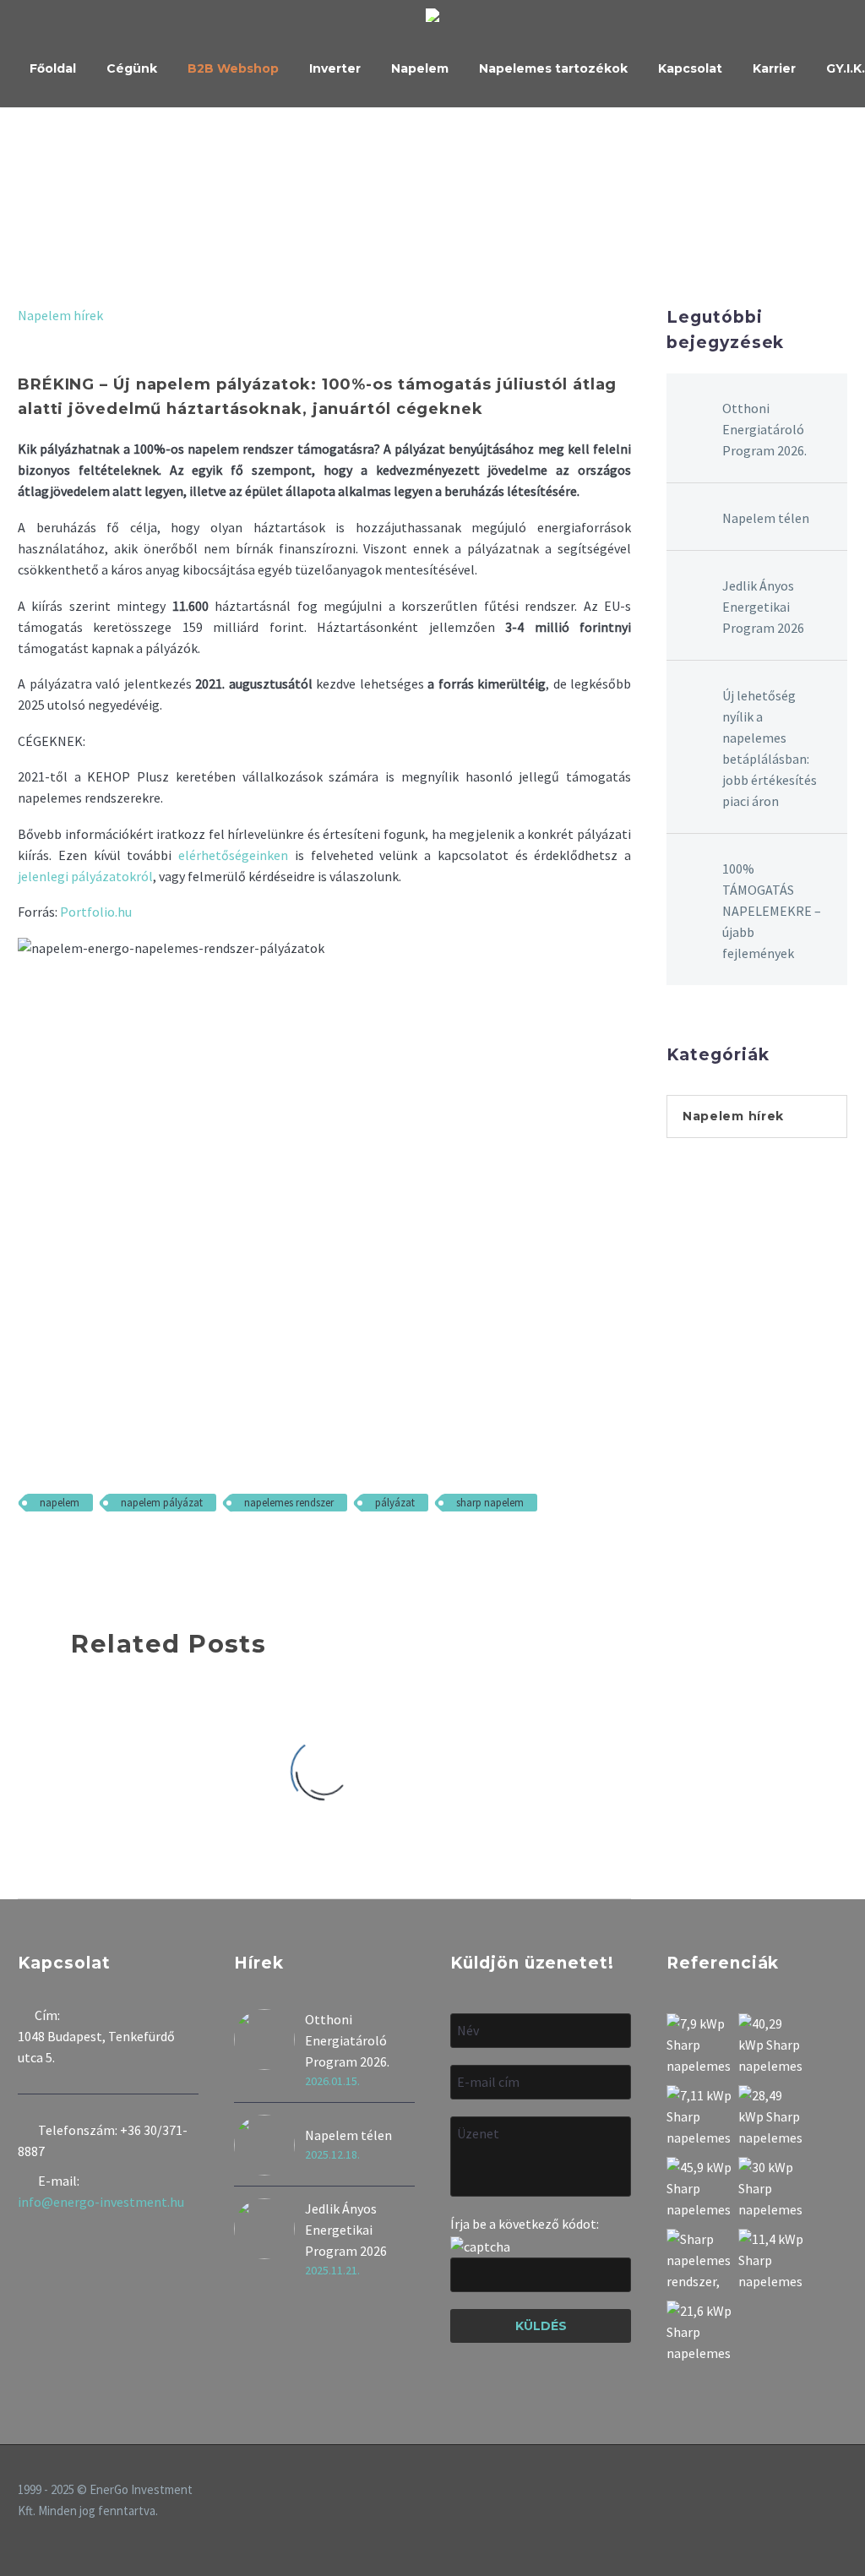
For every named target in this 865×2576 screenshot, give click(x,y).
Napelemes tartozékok (553, 68)
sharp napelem (490, 1503)
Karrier (774, 68)
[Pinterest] (78, 1552)
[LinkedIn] (127, 1552)
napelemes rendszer (289, 1503)
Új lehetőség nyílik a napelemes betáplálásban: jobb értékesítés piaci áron (770, 748)
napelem (60, 1503)
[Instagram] (820, 2492)
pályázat (395, 1503)
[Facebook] (29, 1552)
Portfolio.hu (96, 912)
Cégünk (132, 68)
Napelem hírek (60, 315)
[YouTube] (842, 2492)
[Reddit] (151, 1552)
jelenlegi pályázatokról (85, 876)
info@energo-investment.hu (101, 2202)
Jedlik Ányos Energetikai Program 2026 (763, 607)
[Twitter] (53, 1552)
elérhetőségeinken (233, 855)
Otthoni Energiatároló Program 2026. (764, 429)
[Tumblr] (102, 1552)
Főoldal (53, 68)
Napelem (420, 68)
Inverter (335, 68)
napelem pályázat (162, 1503)
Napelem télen (766, 518)
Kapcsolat (690, 68)
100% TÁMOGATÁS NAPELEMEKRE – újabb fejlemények (772, 911)
